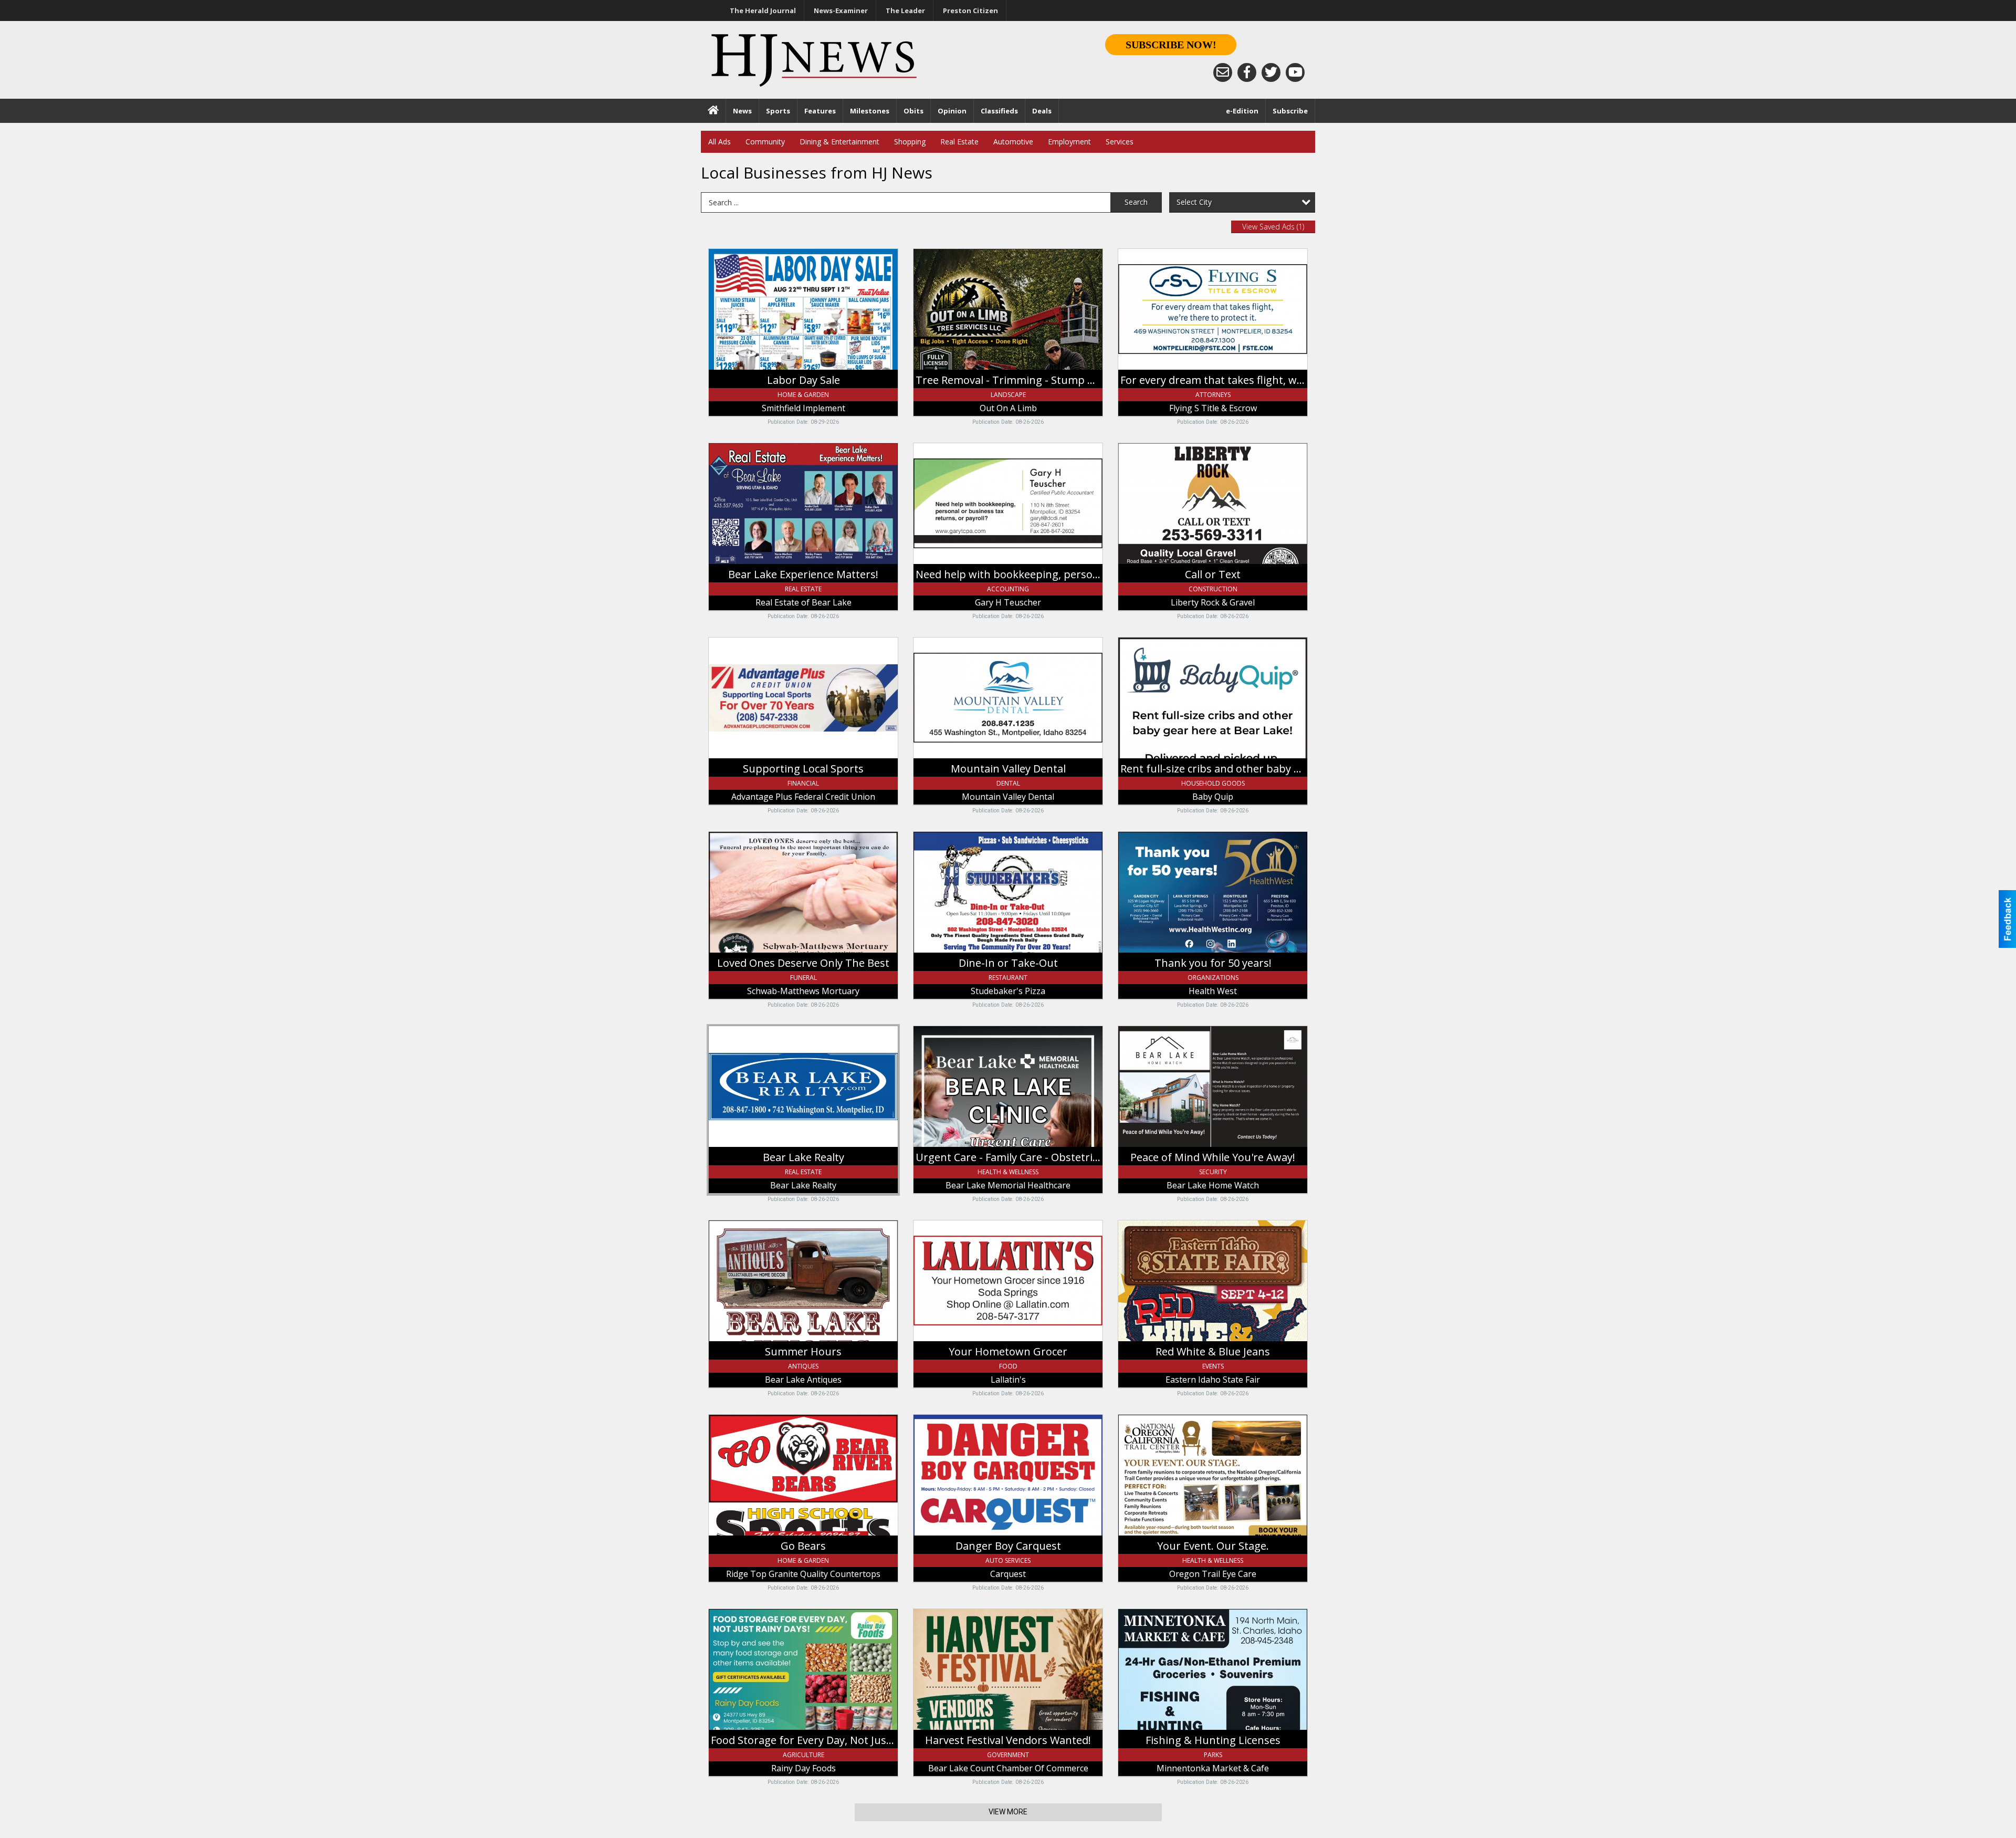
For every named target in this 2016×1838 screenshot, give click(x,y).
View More (1008, 1812)
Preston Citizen (970, 11)
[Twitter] (1271, 72)
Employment (1069, 142)
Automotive (1013, 142)
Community (765, 142)
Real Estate (959, 142)
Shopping (910, 142)
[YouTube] (1295, 72)
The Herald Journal (763, 11)
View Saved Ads (1273, 227)
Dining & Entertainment (839, 142)
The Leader (905, 11)
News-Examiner (841, 11)
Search (1136, 202)
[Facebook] (1247, 72)
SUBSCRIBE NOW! (1171, 45)
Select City (1194, 202)
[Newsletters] (1223, 72)
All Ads (720, 142)
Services (1120, 142)
